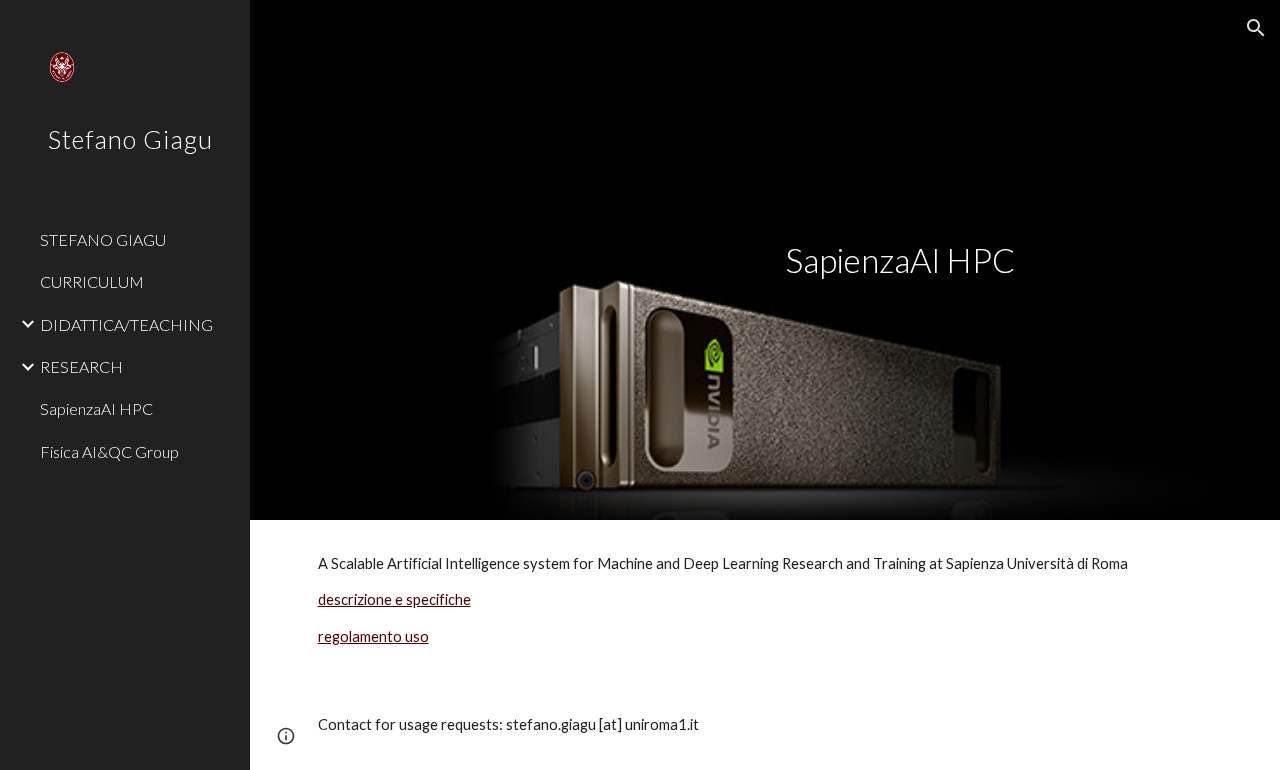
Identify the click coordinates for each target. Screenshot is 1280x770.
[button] (1256, 28)
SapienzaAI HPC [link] (96, 408)
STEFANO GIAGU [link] (103, 239)
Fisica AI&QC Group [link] (109, 451)
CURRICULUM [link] (92, 281)
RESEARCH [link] (81, 366)
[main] (999, 260)
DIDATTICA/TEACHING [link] (126, 324)
